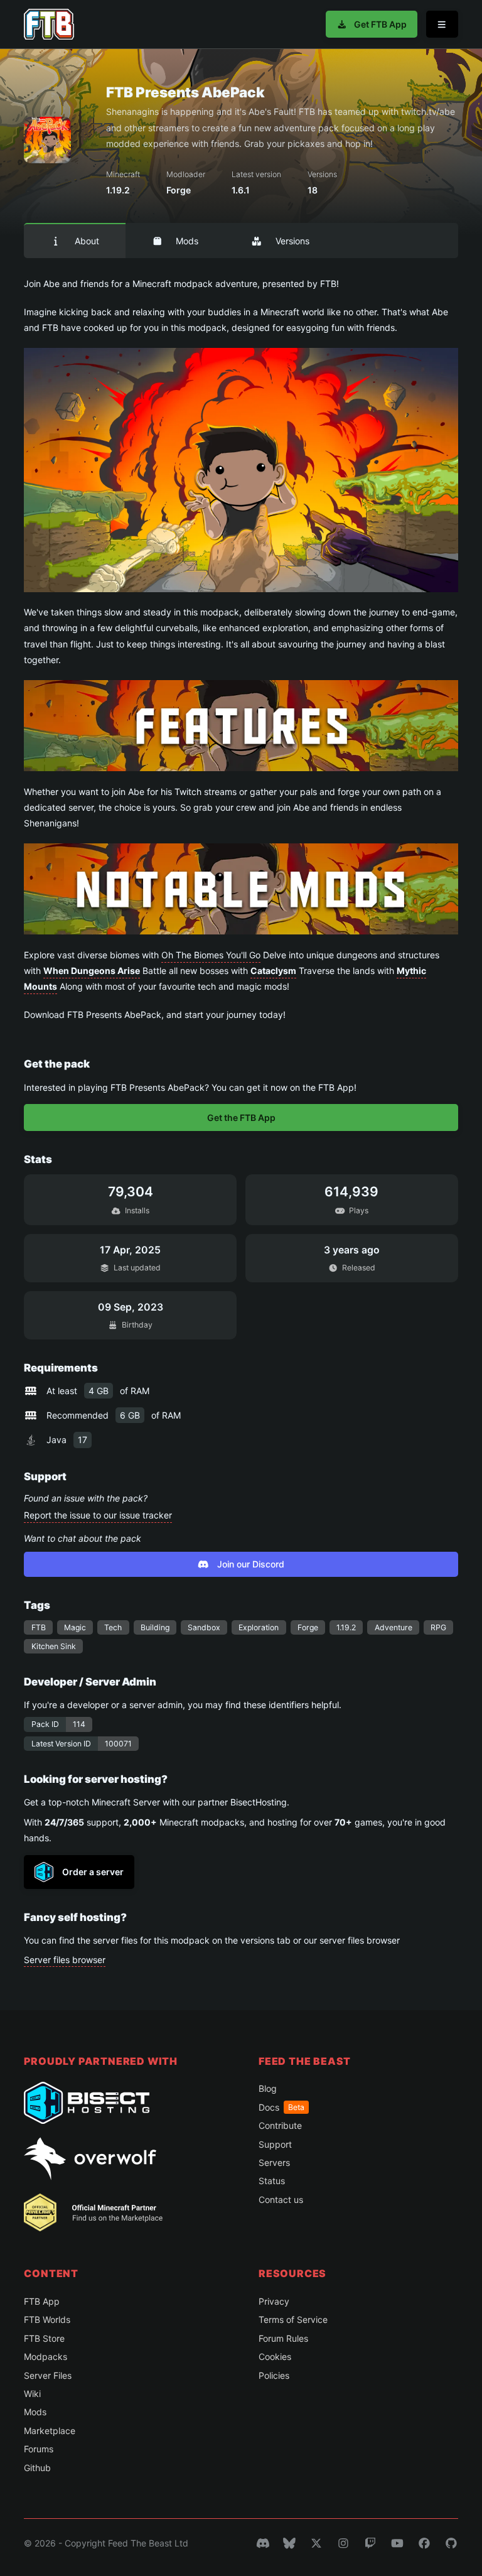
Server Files (48, 2375)
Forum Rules (283, 2338)
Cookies (275, 2357)
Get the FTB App (241, 1118)
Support (275, 2144)
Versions (292, 241)
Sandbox (204, 1627)
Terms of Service (293, 2319)
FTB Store (44, 2338)
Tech (113, 1627)
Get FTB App (380, 24)
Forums (39, 2449)
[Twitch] (370, 2543)
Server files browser (65, 1960)
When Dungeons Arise (92, 971)
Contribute (280, 2125)
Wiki (32, 2394)
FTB (39, 1627)
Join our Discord (251, 1564)
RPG (438, 1627)
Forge (308, 1627)
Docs (281, 2107)
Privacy (274, 2301)
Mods (187, 241)
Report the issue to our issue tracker (98, 1515)
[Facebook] (424, 2543)
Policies (274, 2375)
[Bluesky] (289, 2543)
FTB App (42, 2301)
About (87, 241)
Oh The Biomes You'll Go (211, 955)
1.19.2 (346, 1627)
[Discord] (263, 2543)
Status (272, 2181)
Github (37, 2468)
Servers (274, 2162)
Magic (75, 1627)
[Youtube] (397, 2543)
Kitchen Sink (54, 1646)
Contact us (281, 2200)
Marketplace (50, 2431)
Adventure (394, 1627)
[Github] (451, 2543)
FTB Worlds (47, 2319)
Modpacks (46, 2357)
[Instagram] (343, 2543)
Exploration (259, 1627)
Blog (268, 2088)
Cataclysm (273, 971)
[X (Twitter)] (316, 2543)
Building (155, 1627)
